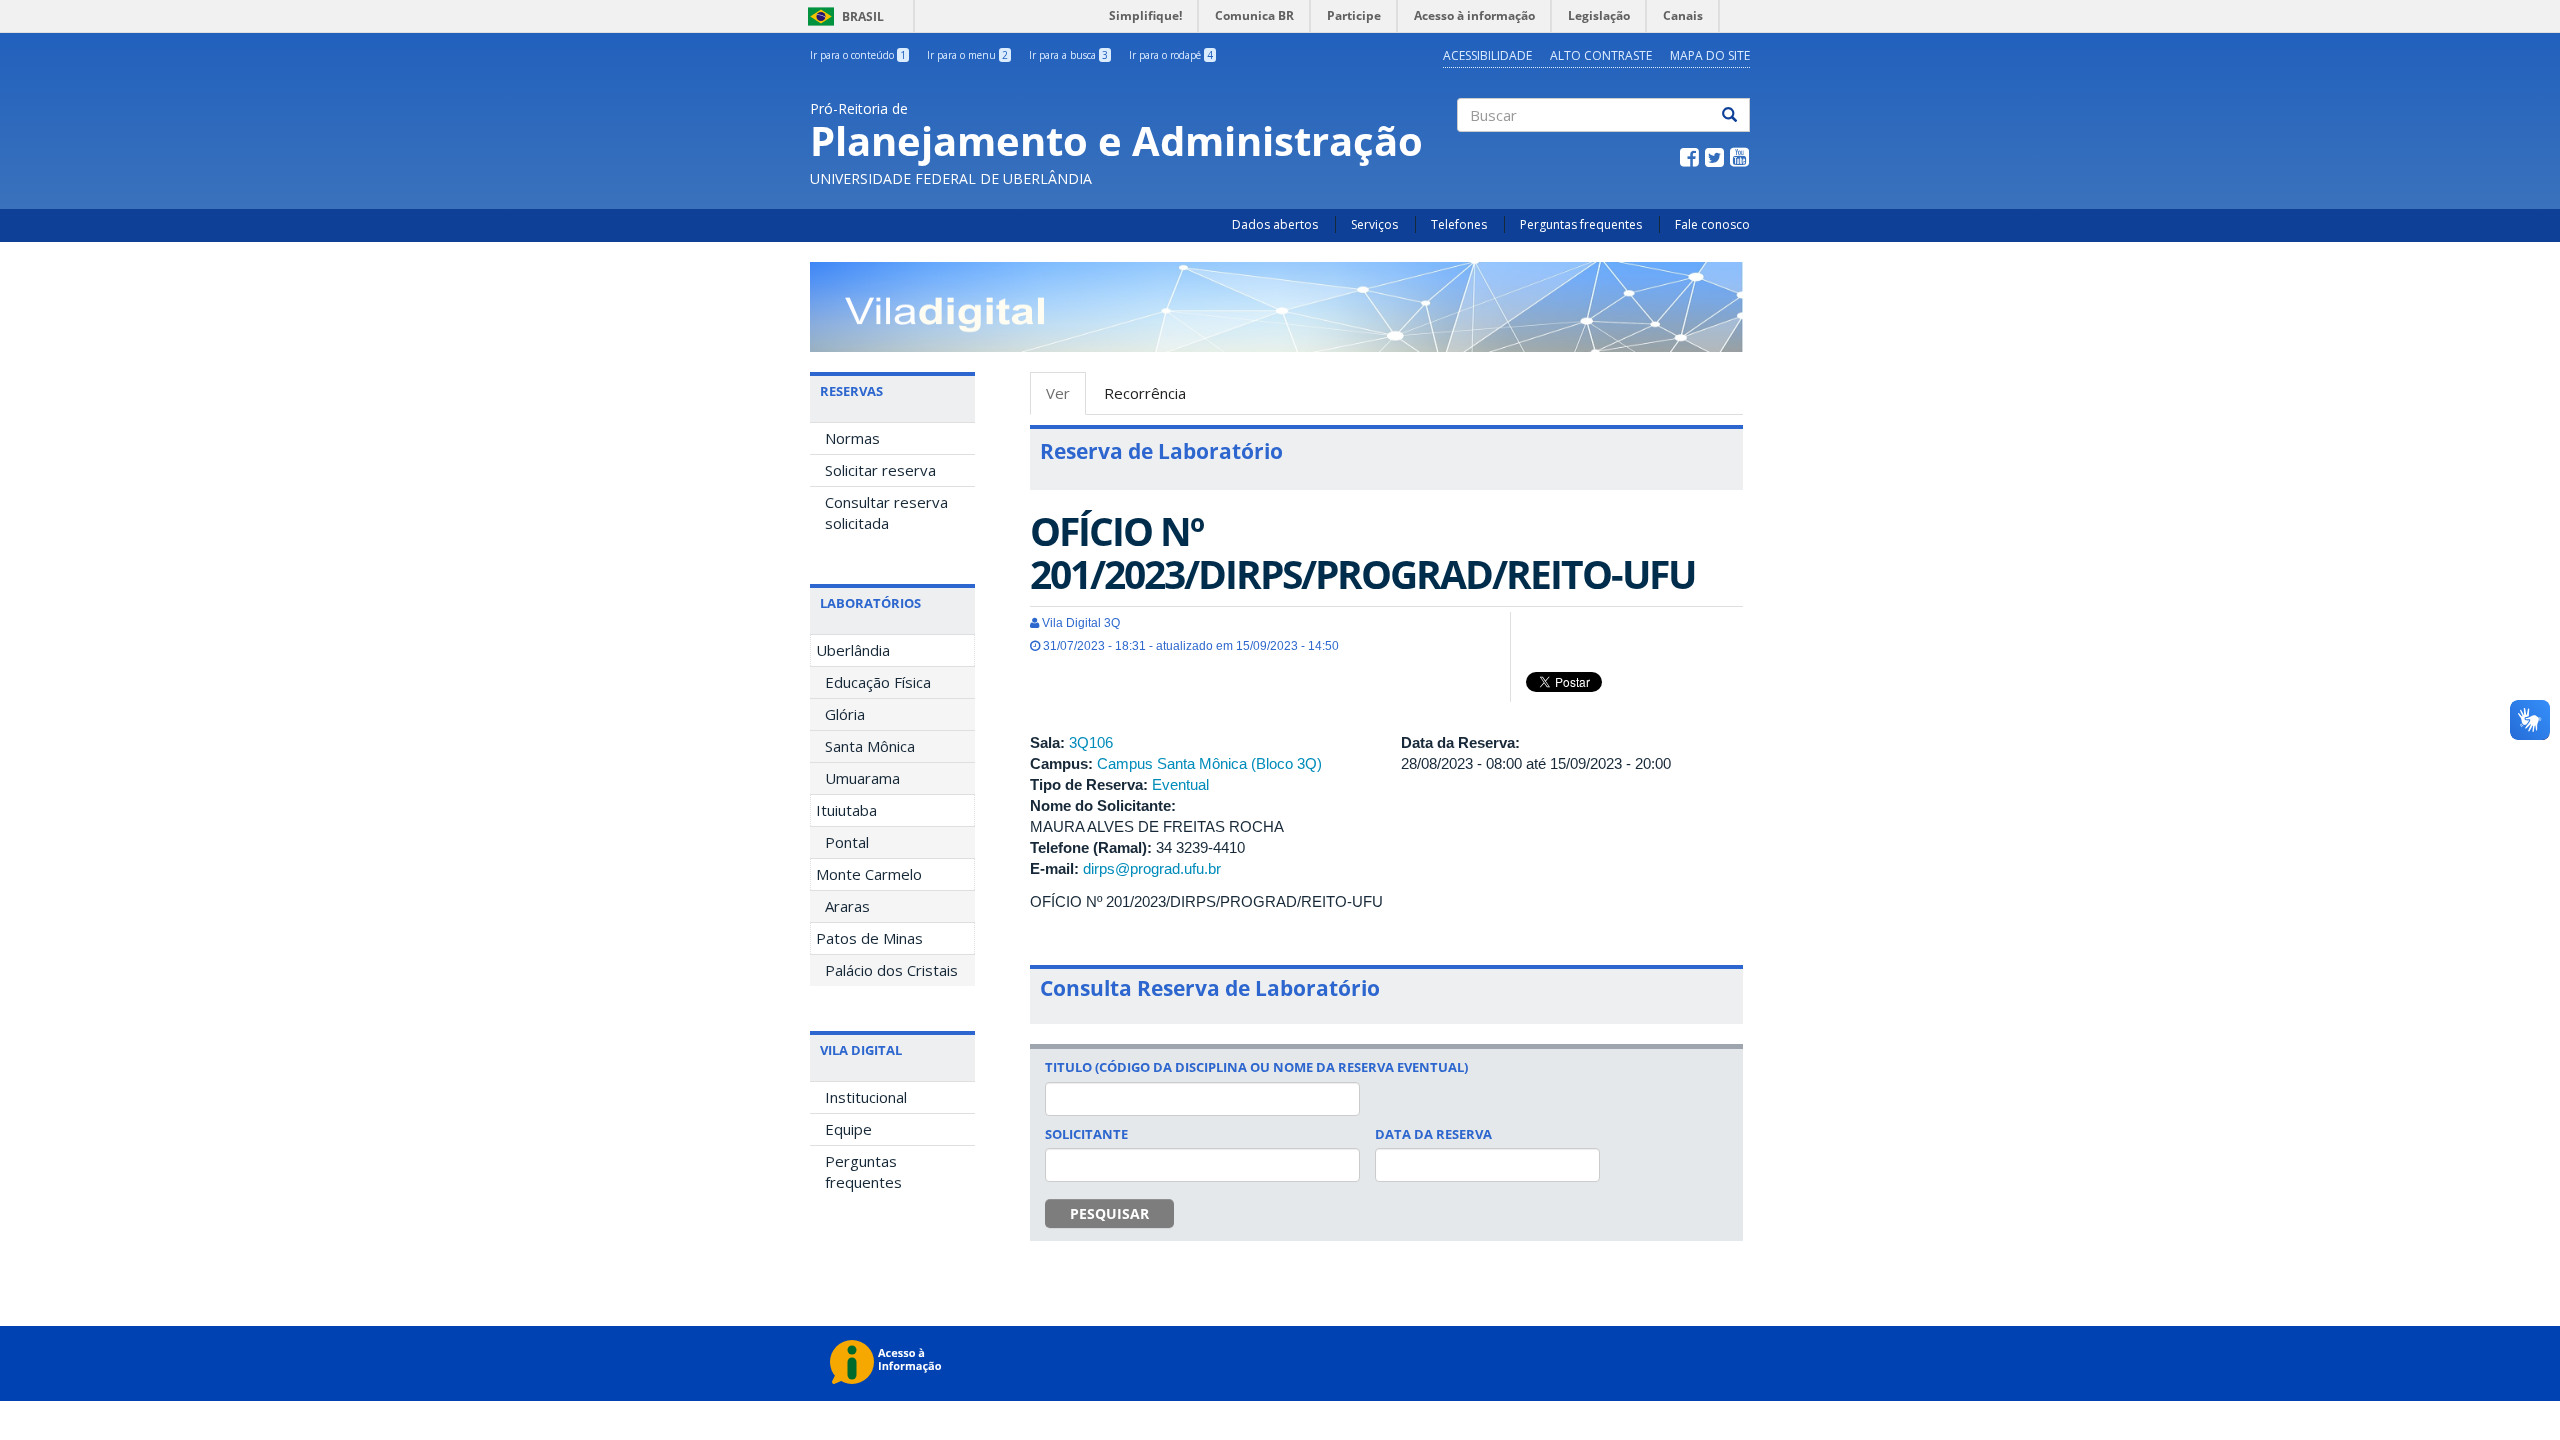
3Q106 (1091, 742)
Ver (1066, 399)
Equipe (848, 1129)
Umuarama (862, 778)
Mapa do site (1710, 55)
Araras (847, 906)
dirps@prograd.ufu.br (1152, 868)
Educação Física (878, 682)
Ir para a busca (1068, 55)
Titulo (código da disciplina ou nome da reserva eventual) (1256, 1067)
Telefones (1459, 224)
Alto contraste (1601, 55)
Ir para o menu (967, 55)
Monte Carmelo (869, 874)
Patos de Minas (869, 938)
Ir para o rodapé (1171, 55)
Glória (845, 714)
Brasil (842, 16)
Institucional (866, 1097)
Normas (852, 438)
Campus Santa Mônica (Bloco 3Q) (1209, 763)
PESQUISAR (1109, 1213)
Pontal (847, 842)
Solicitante (1086, 1134)
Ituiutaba (846, 810)
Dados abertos (1275, 224)
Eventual (1180, 784)
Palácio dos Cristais (891, 970)
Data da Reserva (1433, 1134)
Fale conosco (1712, 224)
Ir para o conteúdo (858, 55)
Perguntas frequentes (1581, 224)
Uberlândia (853, 650)
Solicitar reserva (880, 470)
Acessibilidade (1487, 55)
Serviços (1374, 224)
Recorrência (1145, 393)
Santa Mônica (870, 746)
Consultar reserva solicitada (886, 512)
